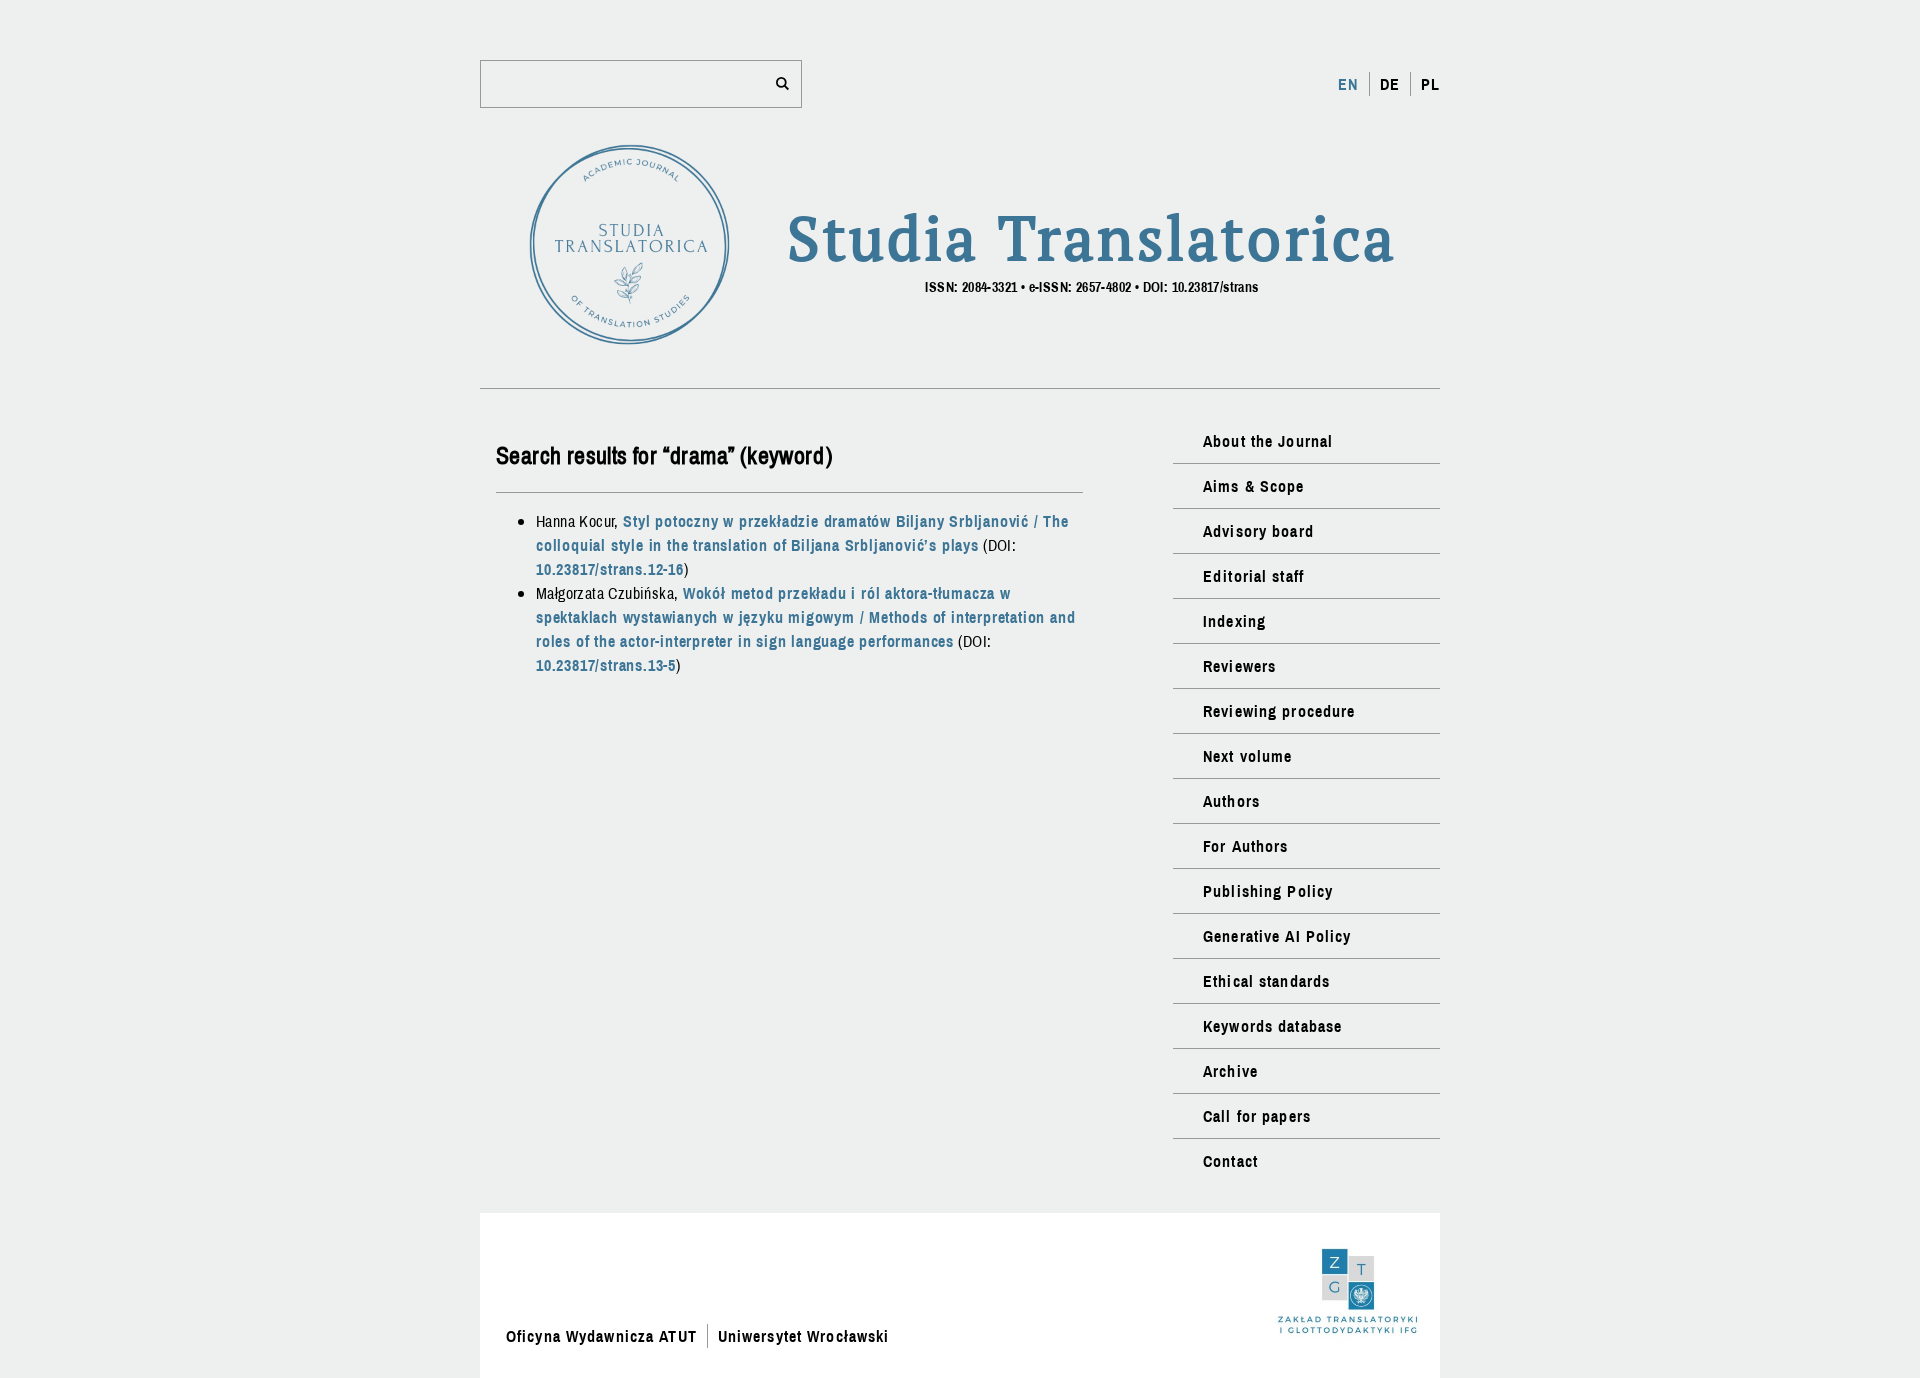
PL (1430, 84)
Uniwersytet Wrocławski (804, 1336)
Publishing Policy (1268, 891)
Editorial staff (1253, 576)
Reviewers (1239, 666)
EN (1348, 84)
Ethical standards (1266, 981)
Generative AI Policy (1277, 936)
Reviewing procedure (1279, 711)
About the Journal (1268, 441)
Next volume (1247, 756)
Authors (1231, 801)
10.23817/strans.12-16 (610, 569)
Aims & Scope (1253, 486)
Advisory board (1258, 531)
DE (1390, 84)
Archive (1230, 1071)
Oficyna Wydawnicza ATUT (601, 1336)
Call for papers (1257, 1116)
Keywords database (1272, 1026)
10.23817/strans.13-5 (606, 665)
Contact (1230, 1161)
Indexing (1234, 621)
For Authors (1245, 846)
